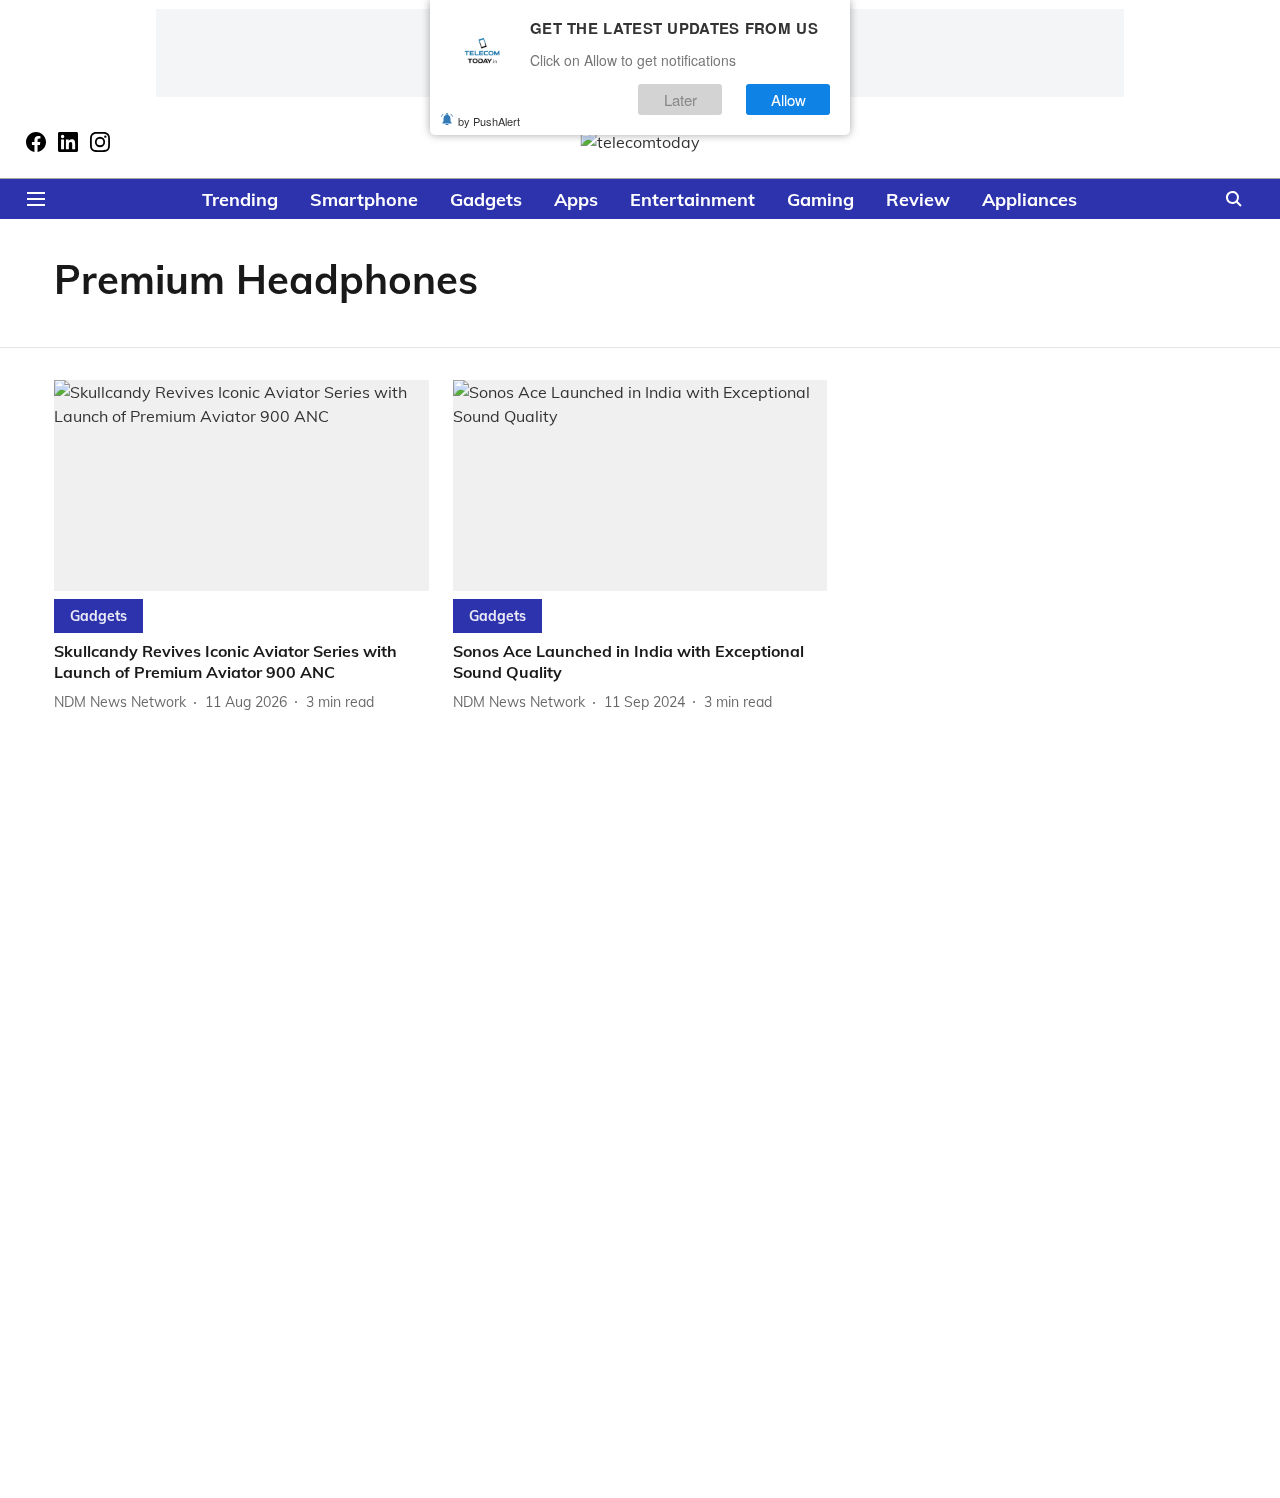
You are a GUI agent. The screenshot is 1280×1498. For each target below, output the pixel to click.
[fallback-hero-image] (241, 485)
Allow (788, 98)
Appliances (1029, 199)
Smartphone (364, 199)
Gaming (820, 199)
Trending (240, 199)
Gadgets (486, 199)
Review (918, 199)
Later (680, 98)
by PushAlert (489, 120)
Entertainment (692, 199)
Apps (576, 199)
